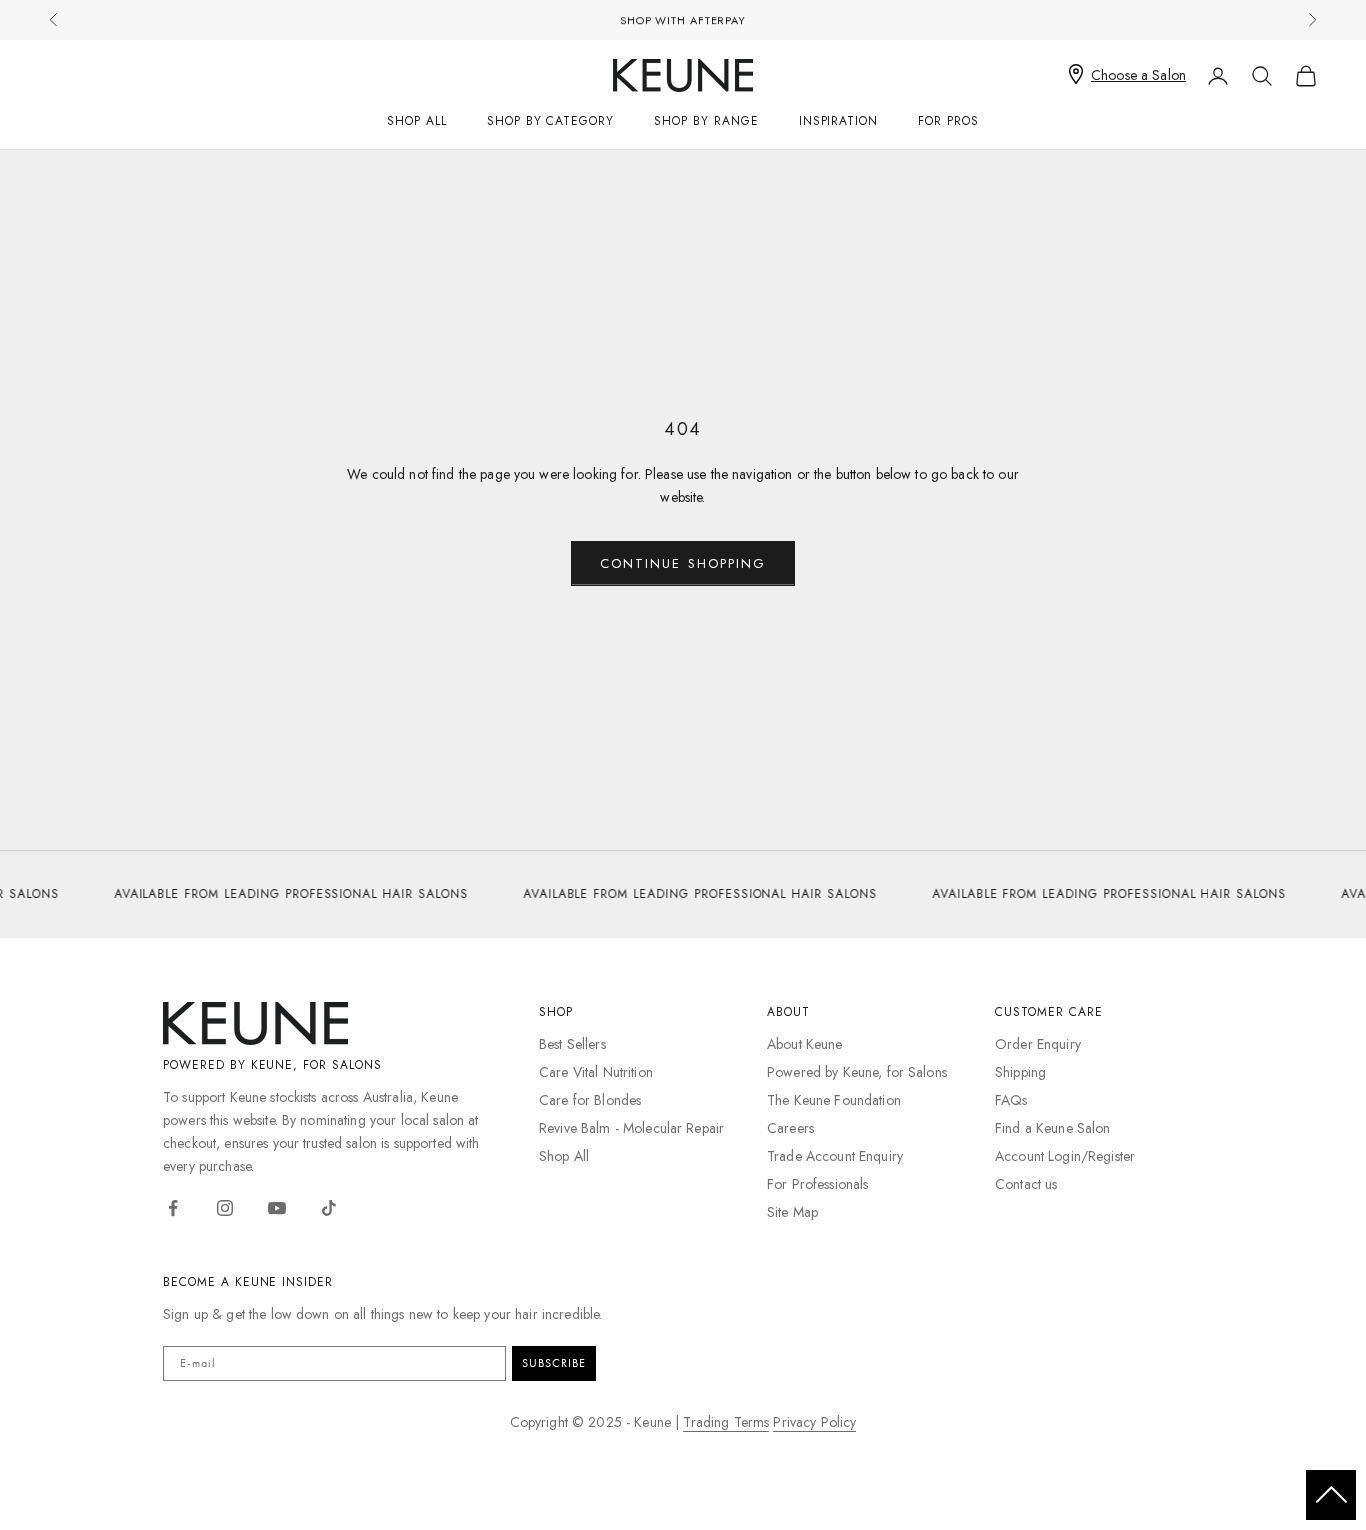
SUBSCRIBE (554, 1363)
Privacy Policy (814, 1422)
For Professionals (817, 1184)
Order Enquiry (1038, 1044)
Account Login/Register (1065, 1156)
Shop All (417, 121)
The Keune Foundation (834, 1100)
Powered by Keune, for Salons (857, 1072)
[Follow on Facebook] (173, 1208)
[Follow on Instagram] (225, 1208)
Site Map (792, 1212)
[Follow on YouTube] (277, 1208)
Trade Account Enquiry (835, 1156)
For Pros (948, 121)
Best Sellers (572, 1044)
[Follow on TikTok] (329, 1208)
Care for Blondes (590, 1100)
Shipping (1020, 1072)
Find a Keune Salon (1053, 1128)
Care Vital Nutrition (596, 1072)
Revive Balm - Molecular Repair (631, 1128)
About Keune (805, 1044)
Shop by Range (706, 121)
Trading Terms (726, 1422)
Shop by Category (550, 121)
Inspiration (839, 121)
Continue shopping (683, 563)
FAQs (1011, 1100)
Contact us (1026, 1184)
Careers (790, 1128)
